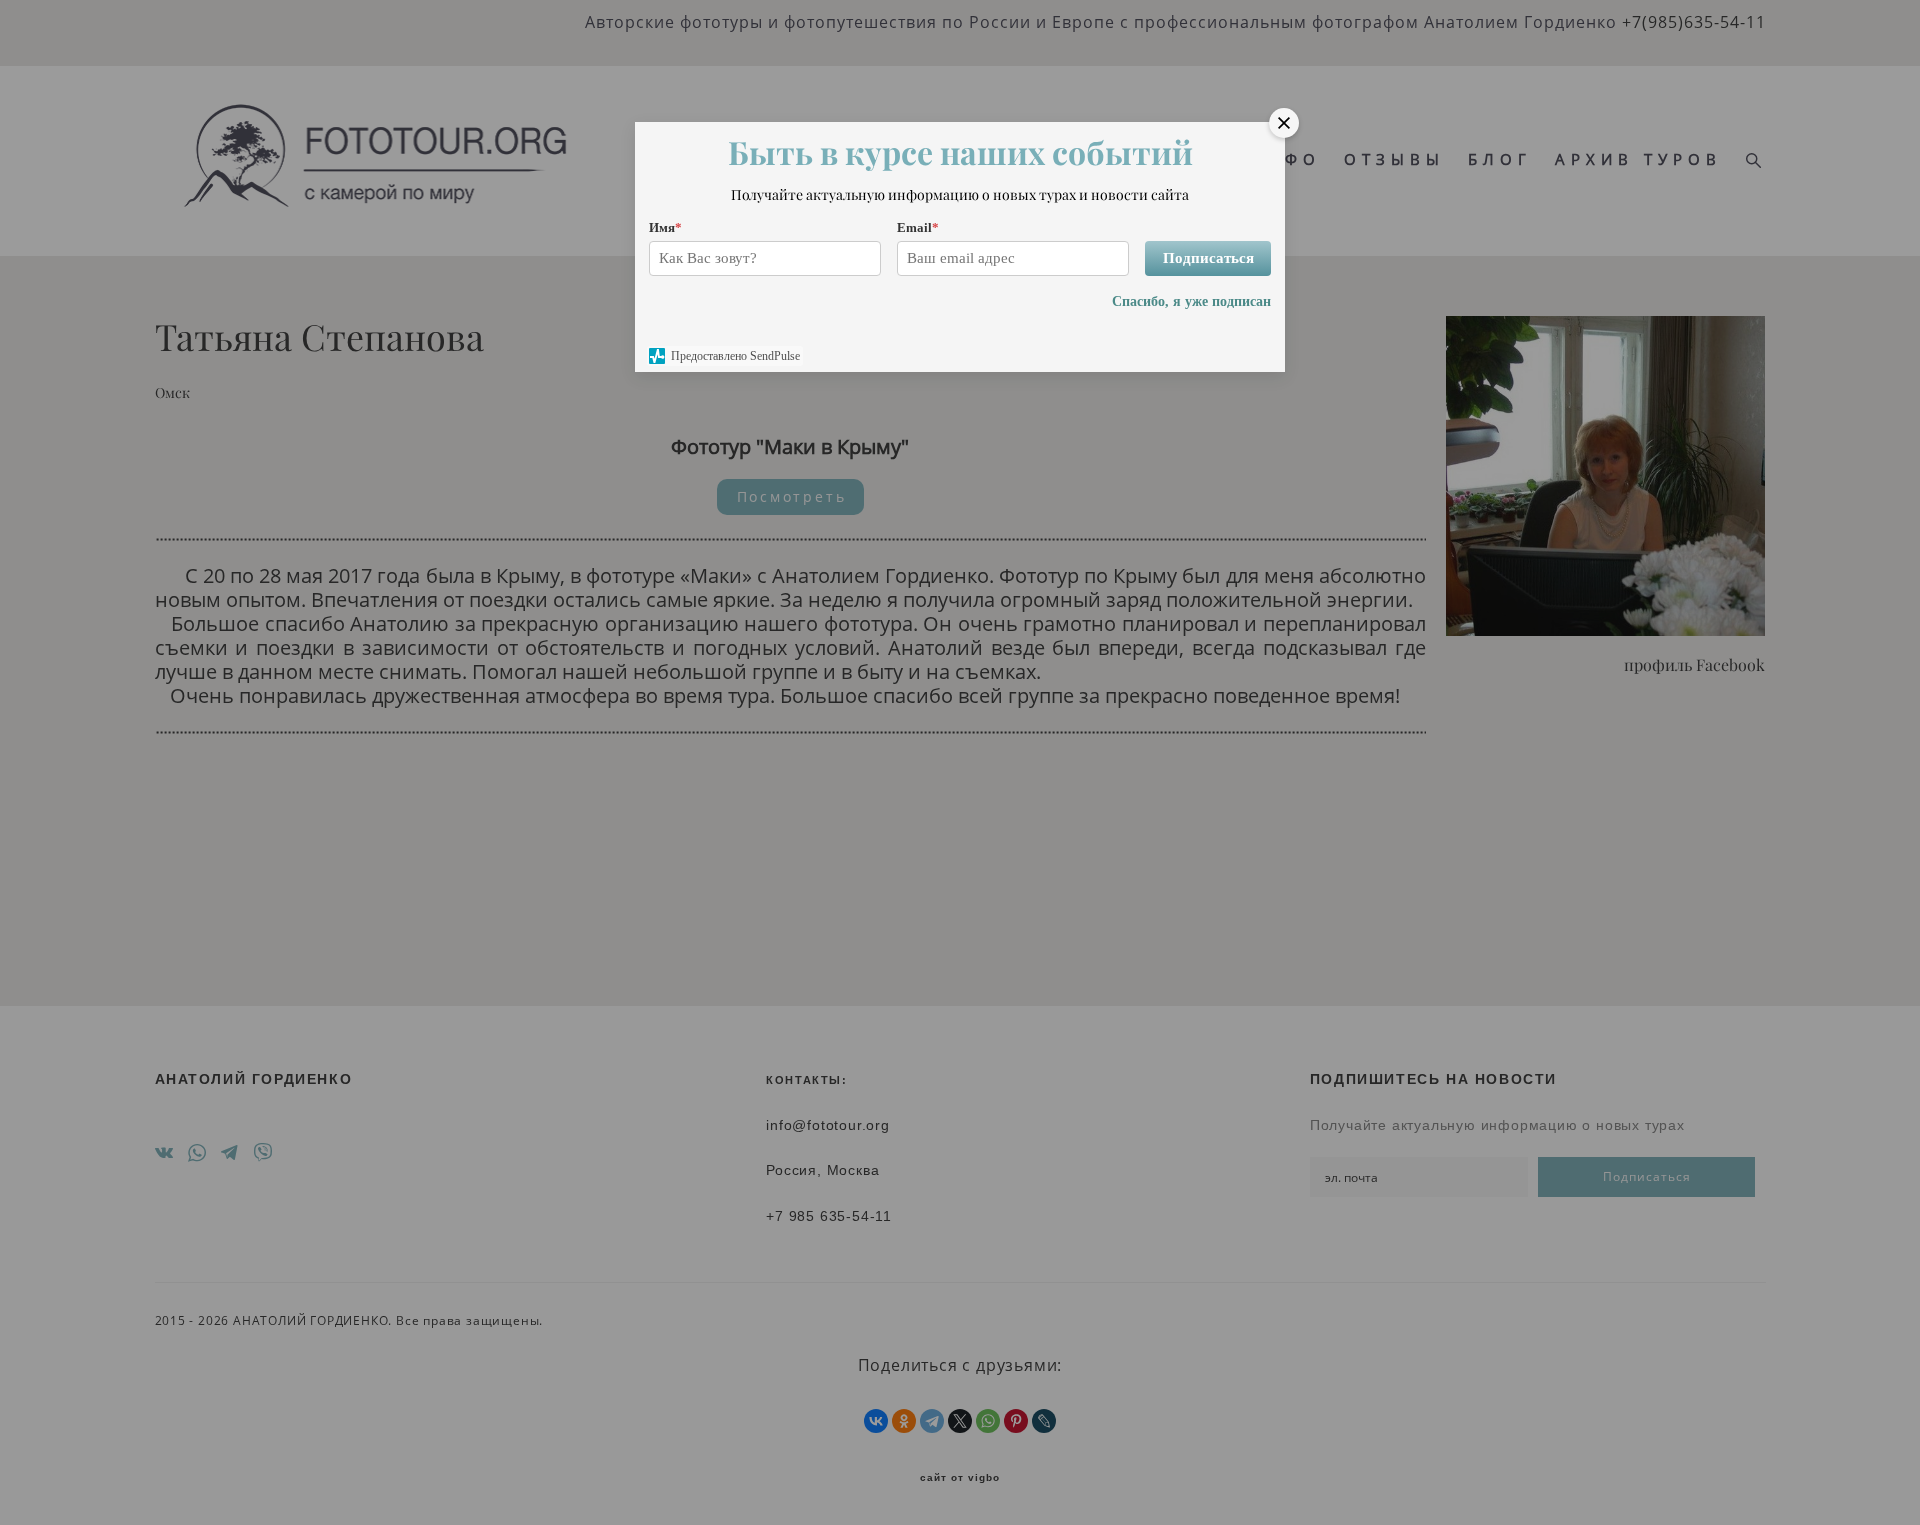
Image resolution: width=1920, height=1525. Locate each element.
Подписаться (1208, 258)
